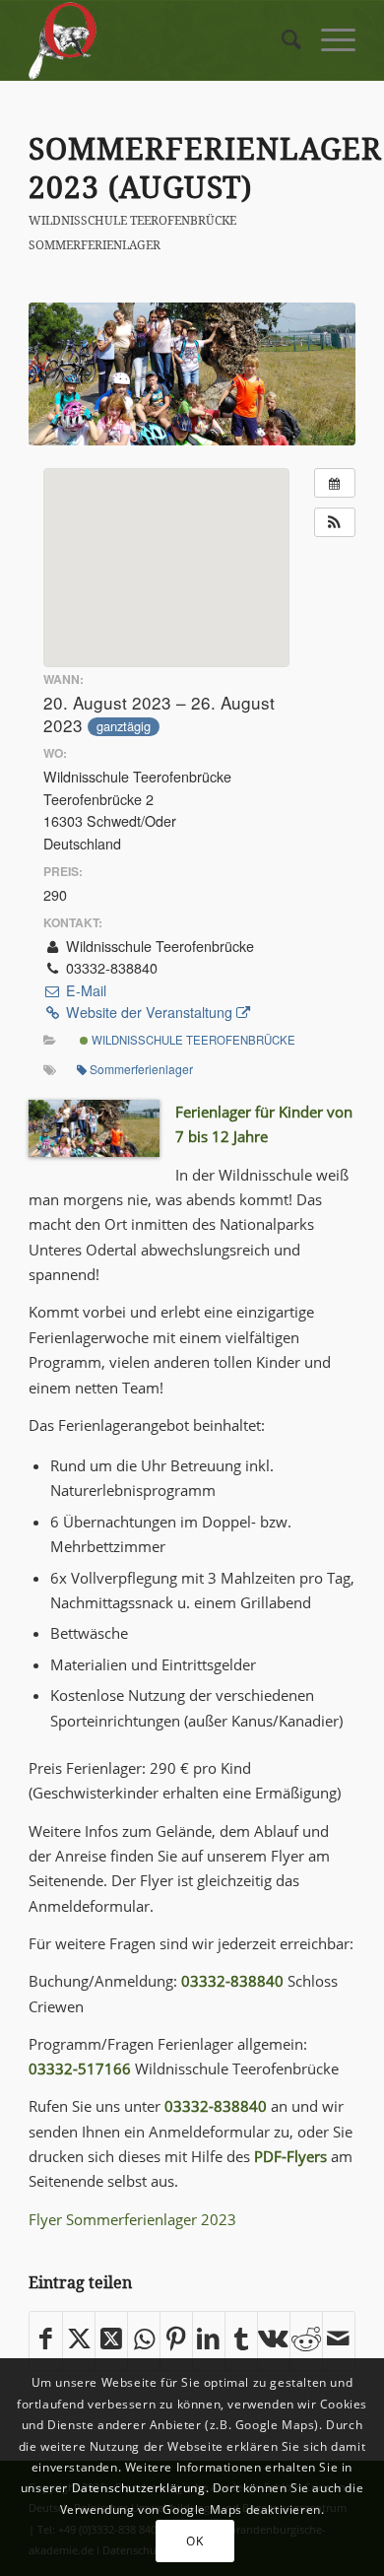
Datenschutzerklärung (139, 2488)
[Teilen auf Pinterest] (176, 2340)
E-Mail (84, 990)
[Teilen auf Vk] (274, 2340)
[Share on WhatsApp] (144, 2340)
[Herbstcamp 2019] (192, 374)
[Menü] (328, 40)
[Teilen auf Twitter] (79, 2340)
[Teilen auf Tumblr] (241, 2340)
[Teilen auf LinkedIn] (209, 2340)
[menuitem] (282, 40)
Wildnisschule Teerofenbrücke (132, 220)
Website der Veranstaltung (149, 1012)
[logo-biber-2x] (159, 40)
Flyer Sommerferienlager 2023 (132, 2219)
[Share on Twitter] (111, 2340)
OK (194, 2541)
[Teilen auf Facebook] (46, 2340)
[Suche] (282, 40)
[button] (335, 522)
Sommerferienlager (95, 245)
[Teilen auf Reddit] (306, 2340)
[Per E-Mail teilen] (339, 2340)
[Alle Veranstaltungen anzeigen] (335, 483)
